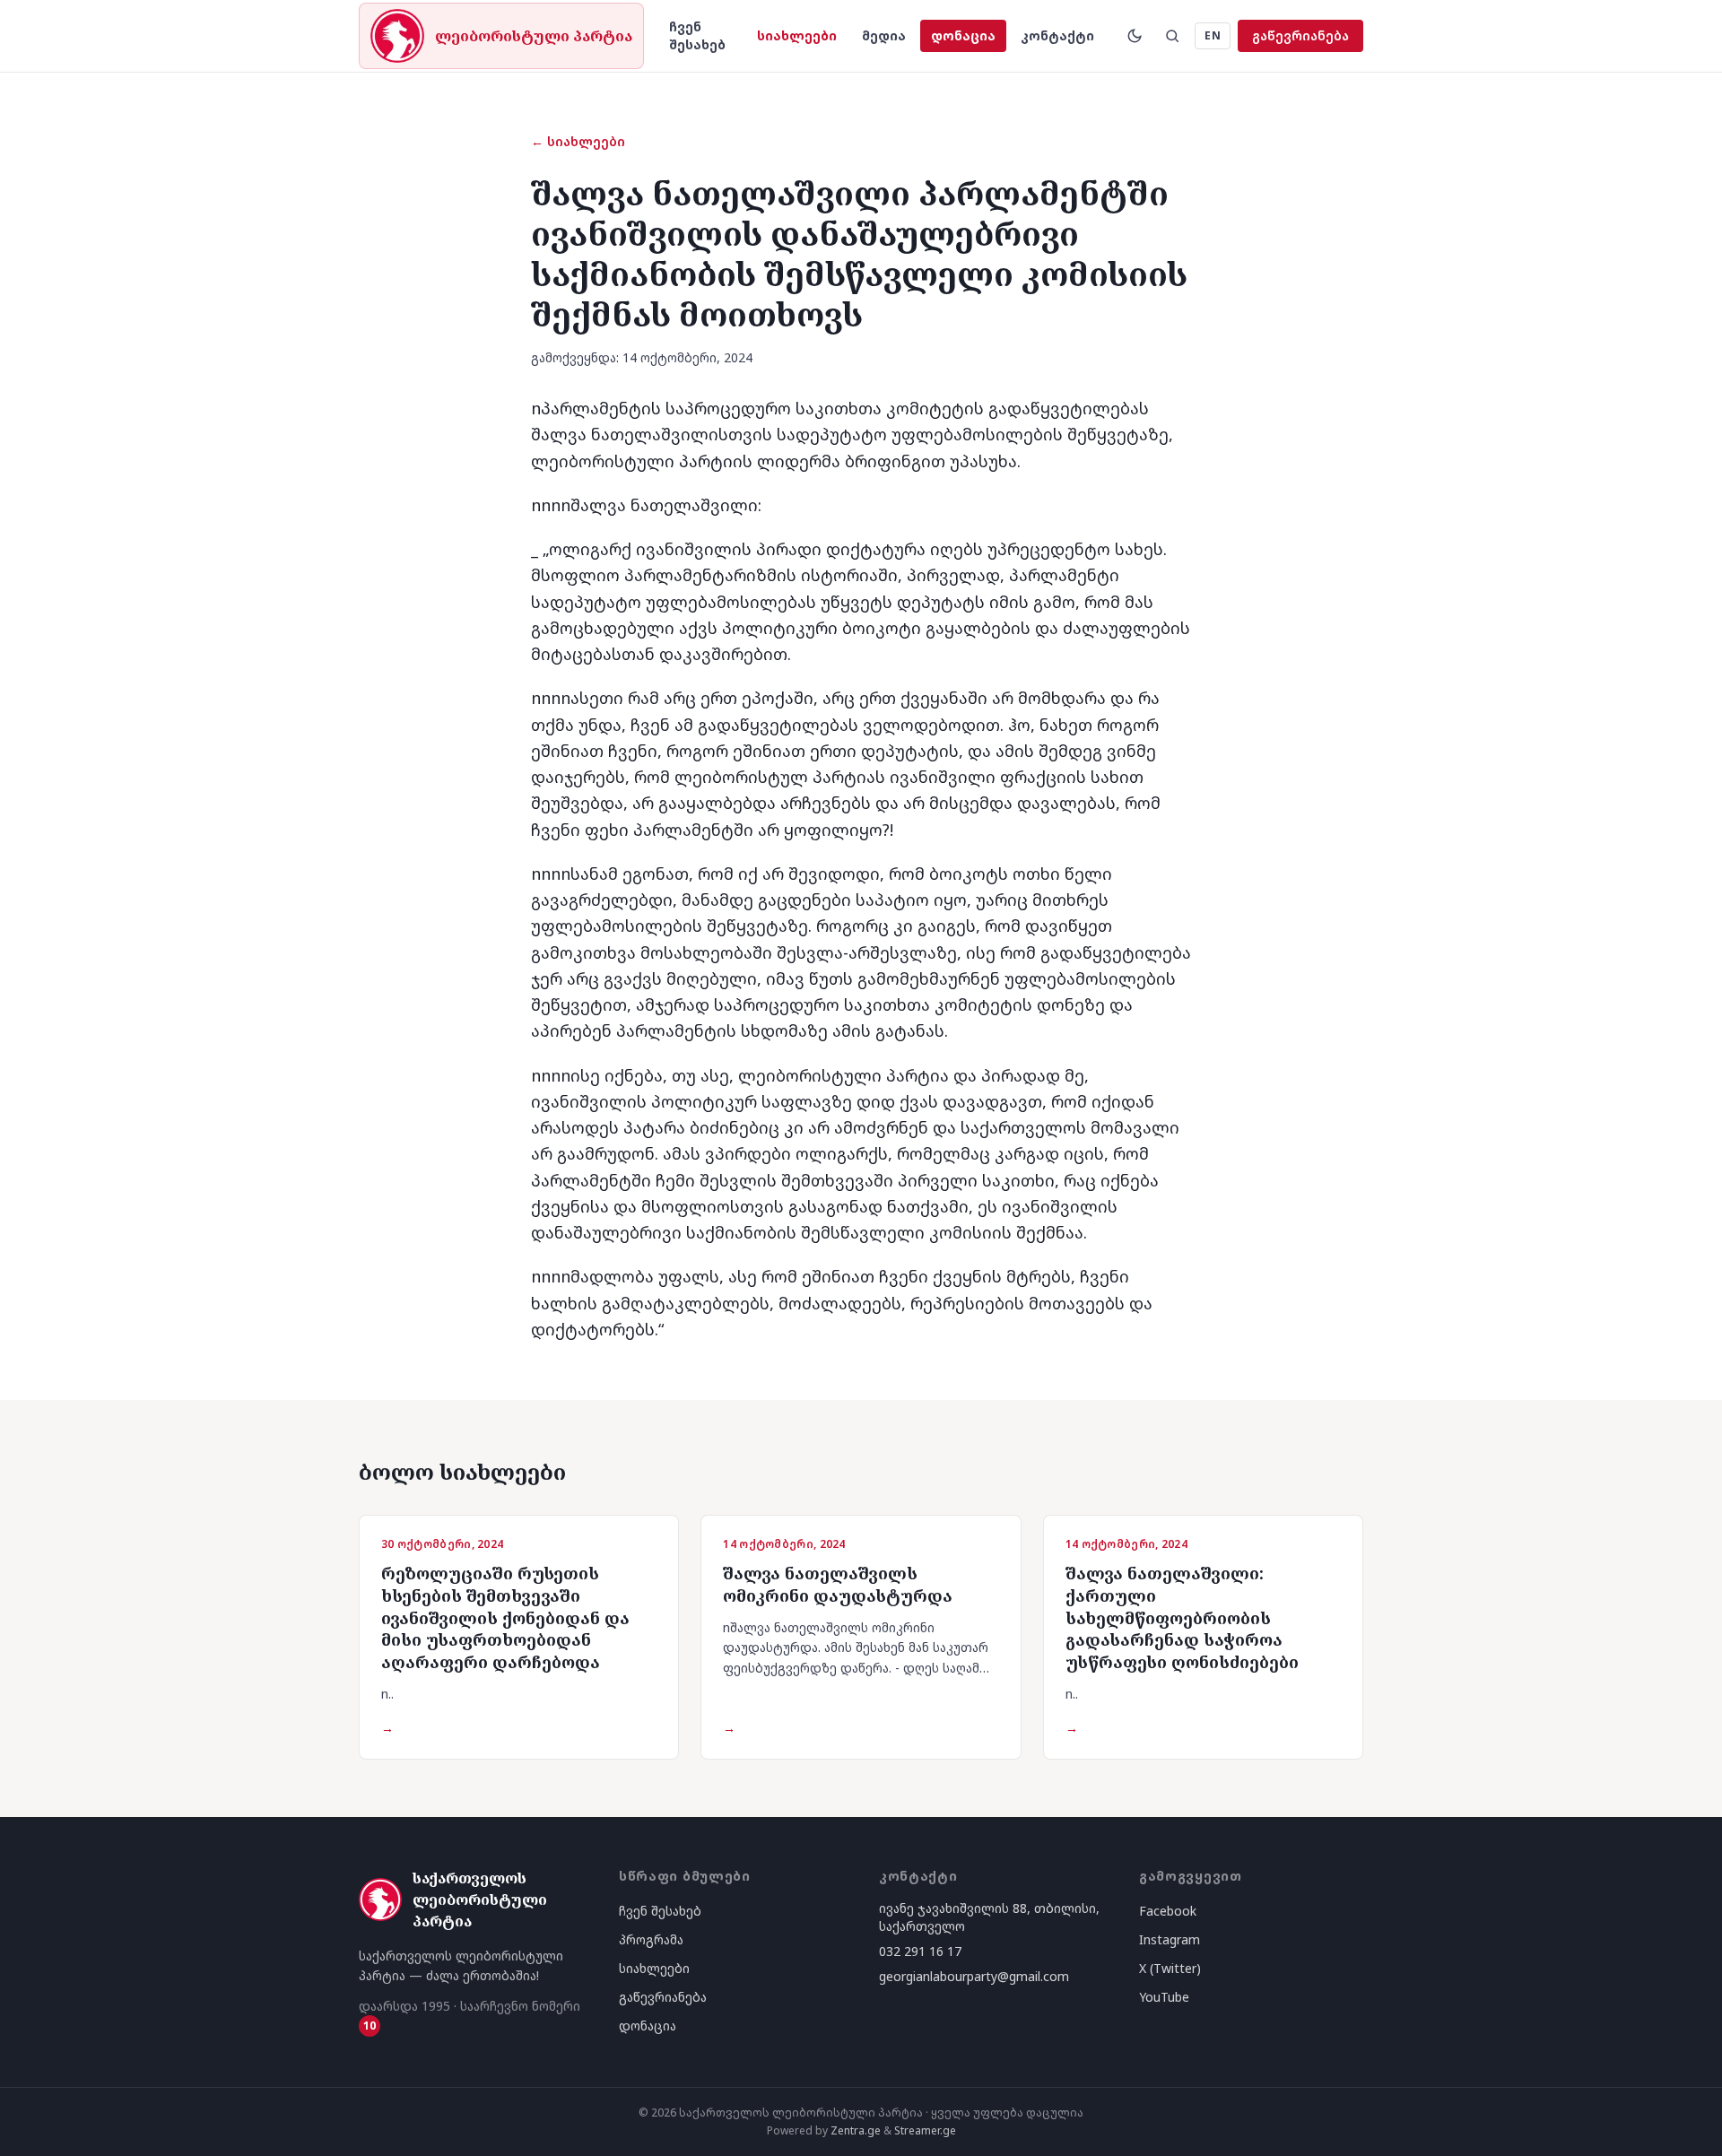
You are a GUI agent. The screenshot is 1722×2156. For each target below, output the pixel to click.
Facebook (1168, 1911)
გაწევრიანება (1300, 35)
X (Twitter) (1170, 1968)
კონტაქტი (1057, 35)
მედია (884, 35)
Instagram (1170, 1939)
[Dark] (1135, 36)
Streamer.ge (925, 2130)
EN (1213, 35)
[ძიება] (1172, 36)
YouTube (1164, 1997)
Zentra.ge (856, 2130)
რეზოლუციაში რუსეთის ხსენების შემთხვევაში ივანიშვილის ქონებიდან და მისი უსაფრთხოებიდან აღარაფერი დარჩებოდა (505, 1617)
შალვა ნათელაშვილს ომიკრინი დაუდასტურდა (838, 1584)
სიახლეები (797, 35)
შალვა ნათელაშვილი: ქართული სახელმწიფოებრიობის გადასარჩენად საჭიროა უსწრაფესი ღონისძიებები (1182, 1617)
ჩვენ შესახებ (697, 35)
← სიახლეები (578, 141)
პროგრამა (651, 1939)
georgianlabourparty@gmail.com (974, 1976)
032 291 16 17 (920, 1951)
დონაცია (963, 35)
